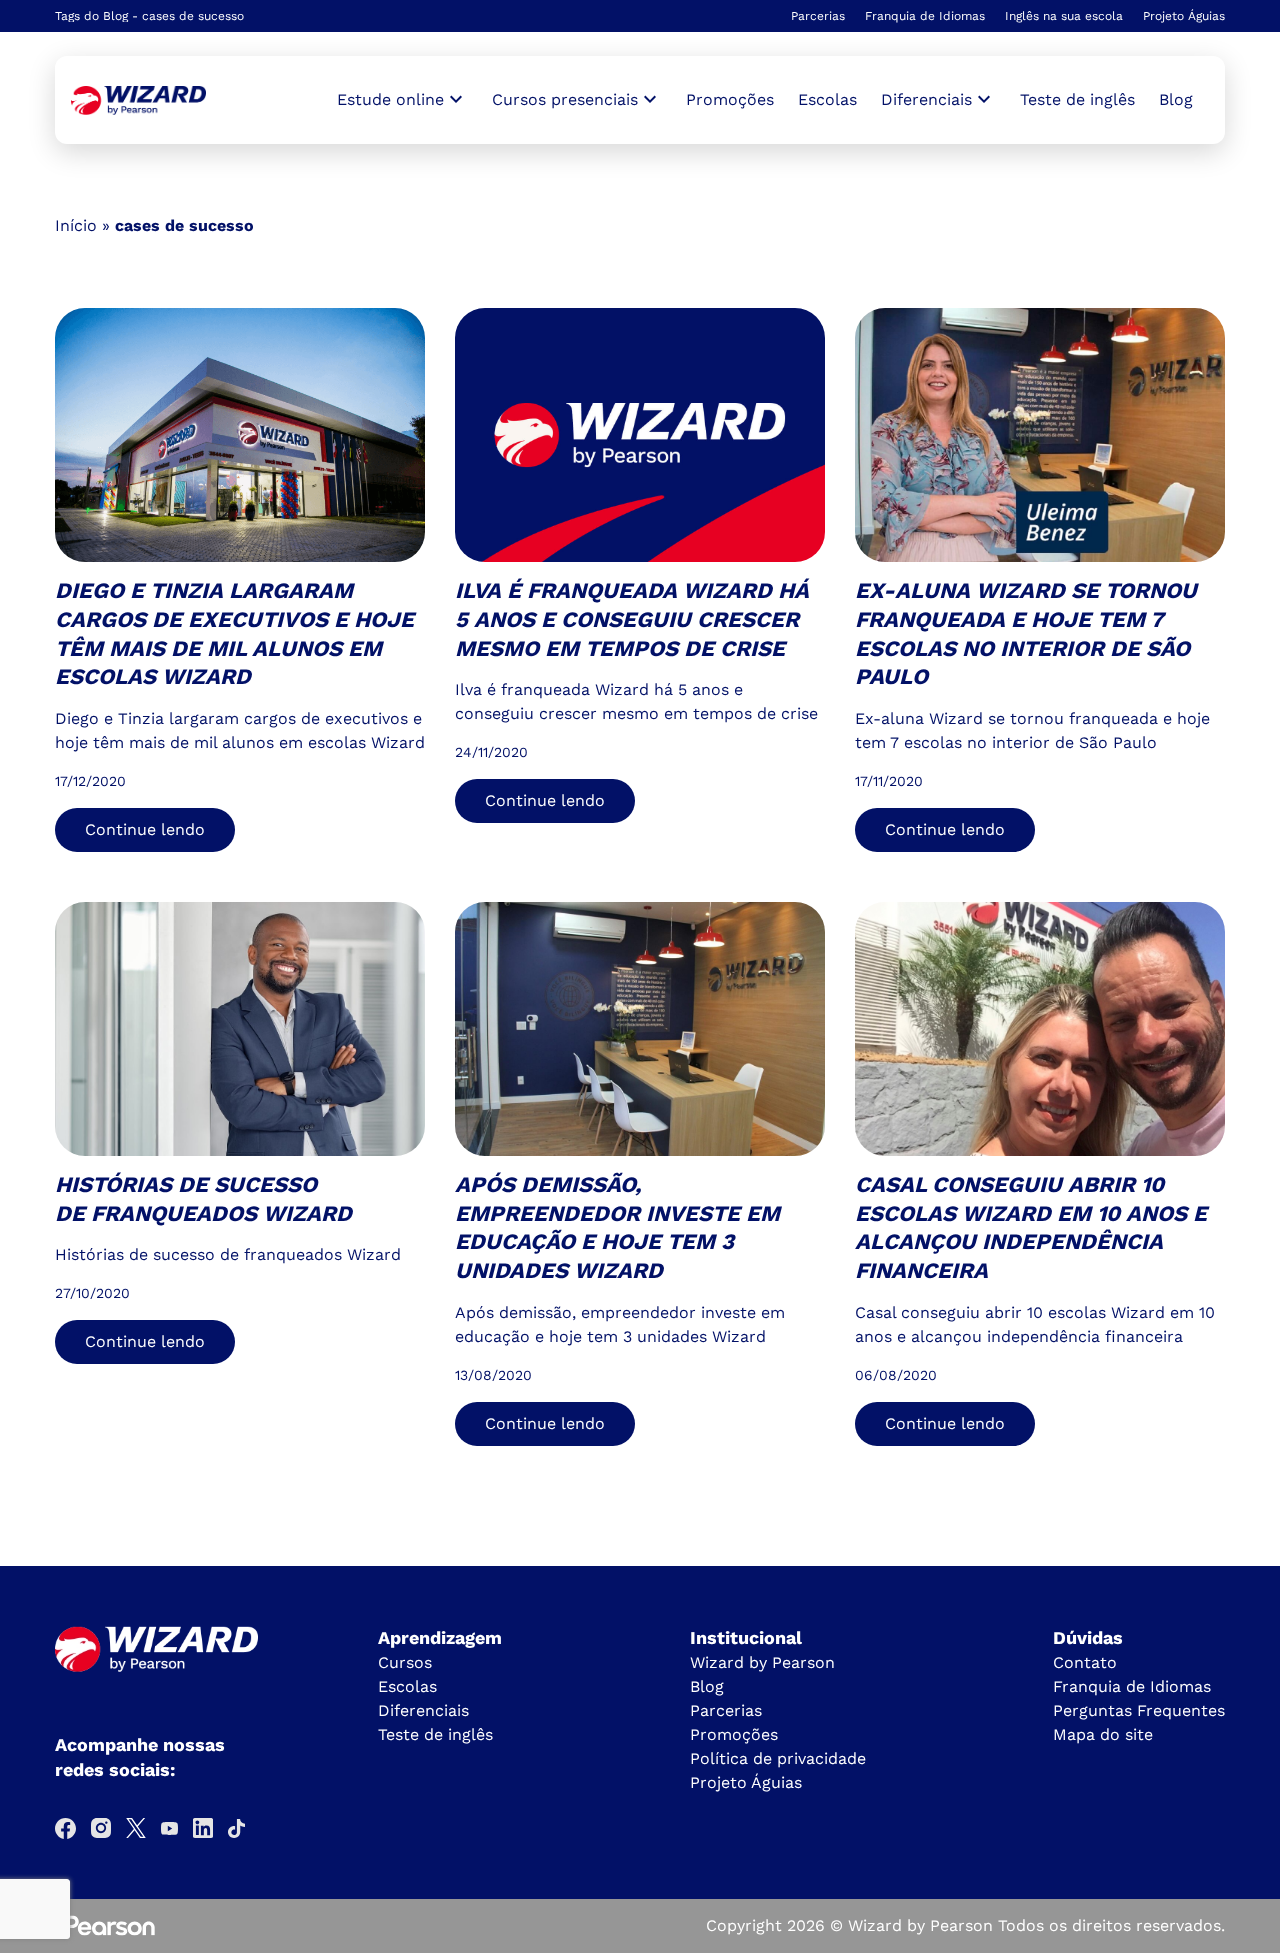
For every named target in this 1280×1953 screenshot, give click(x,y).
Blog (1176, 99)
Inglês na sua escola (1064, 16)
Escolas (827, 99)
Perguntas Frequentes (1139, 1710)
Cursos (405, 1662)
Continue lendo (145, 829)
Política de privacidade (778, 1758)
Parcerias (818, 16)
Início (76, 225)
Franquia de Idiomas (925, 16)
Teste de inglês (1077, 99)
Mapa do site (1103, 1734)
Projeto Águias (1184, 16)
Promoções (730, 99)
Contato (1085, 1662)
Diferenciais (423, 1710)
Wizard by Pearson (762, 1662)
